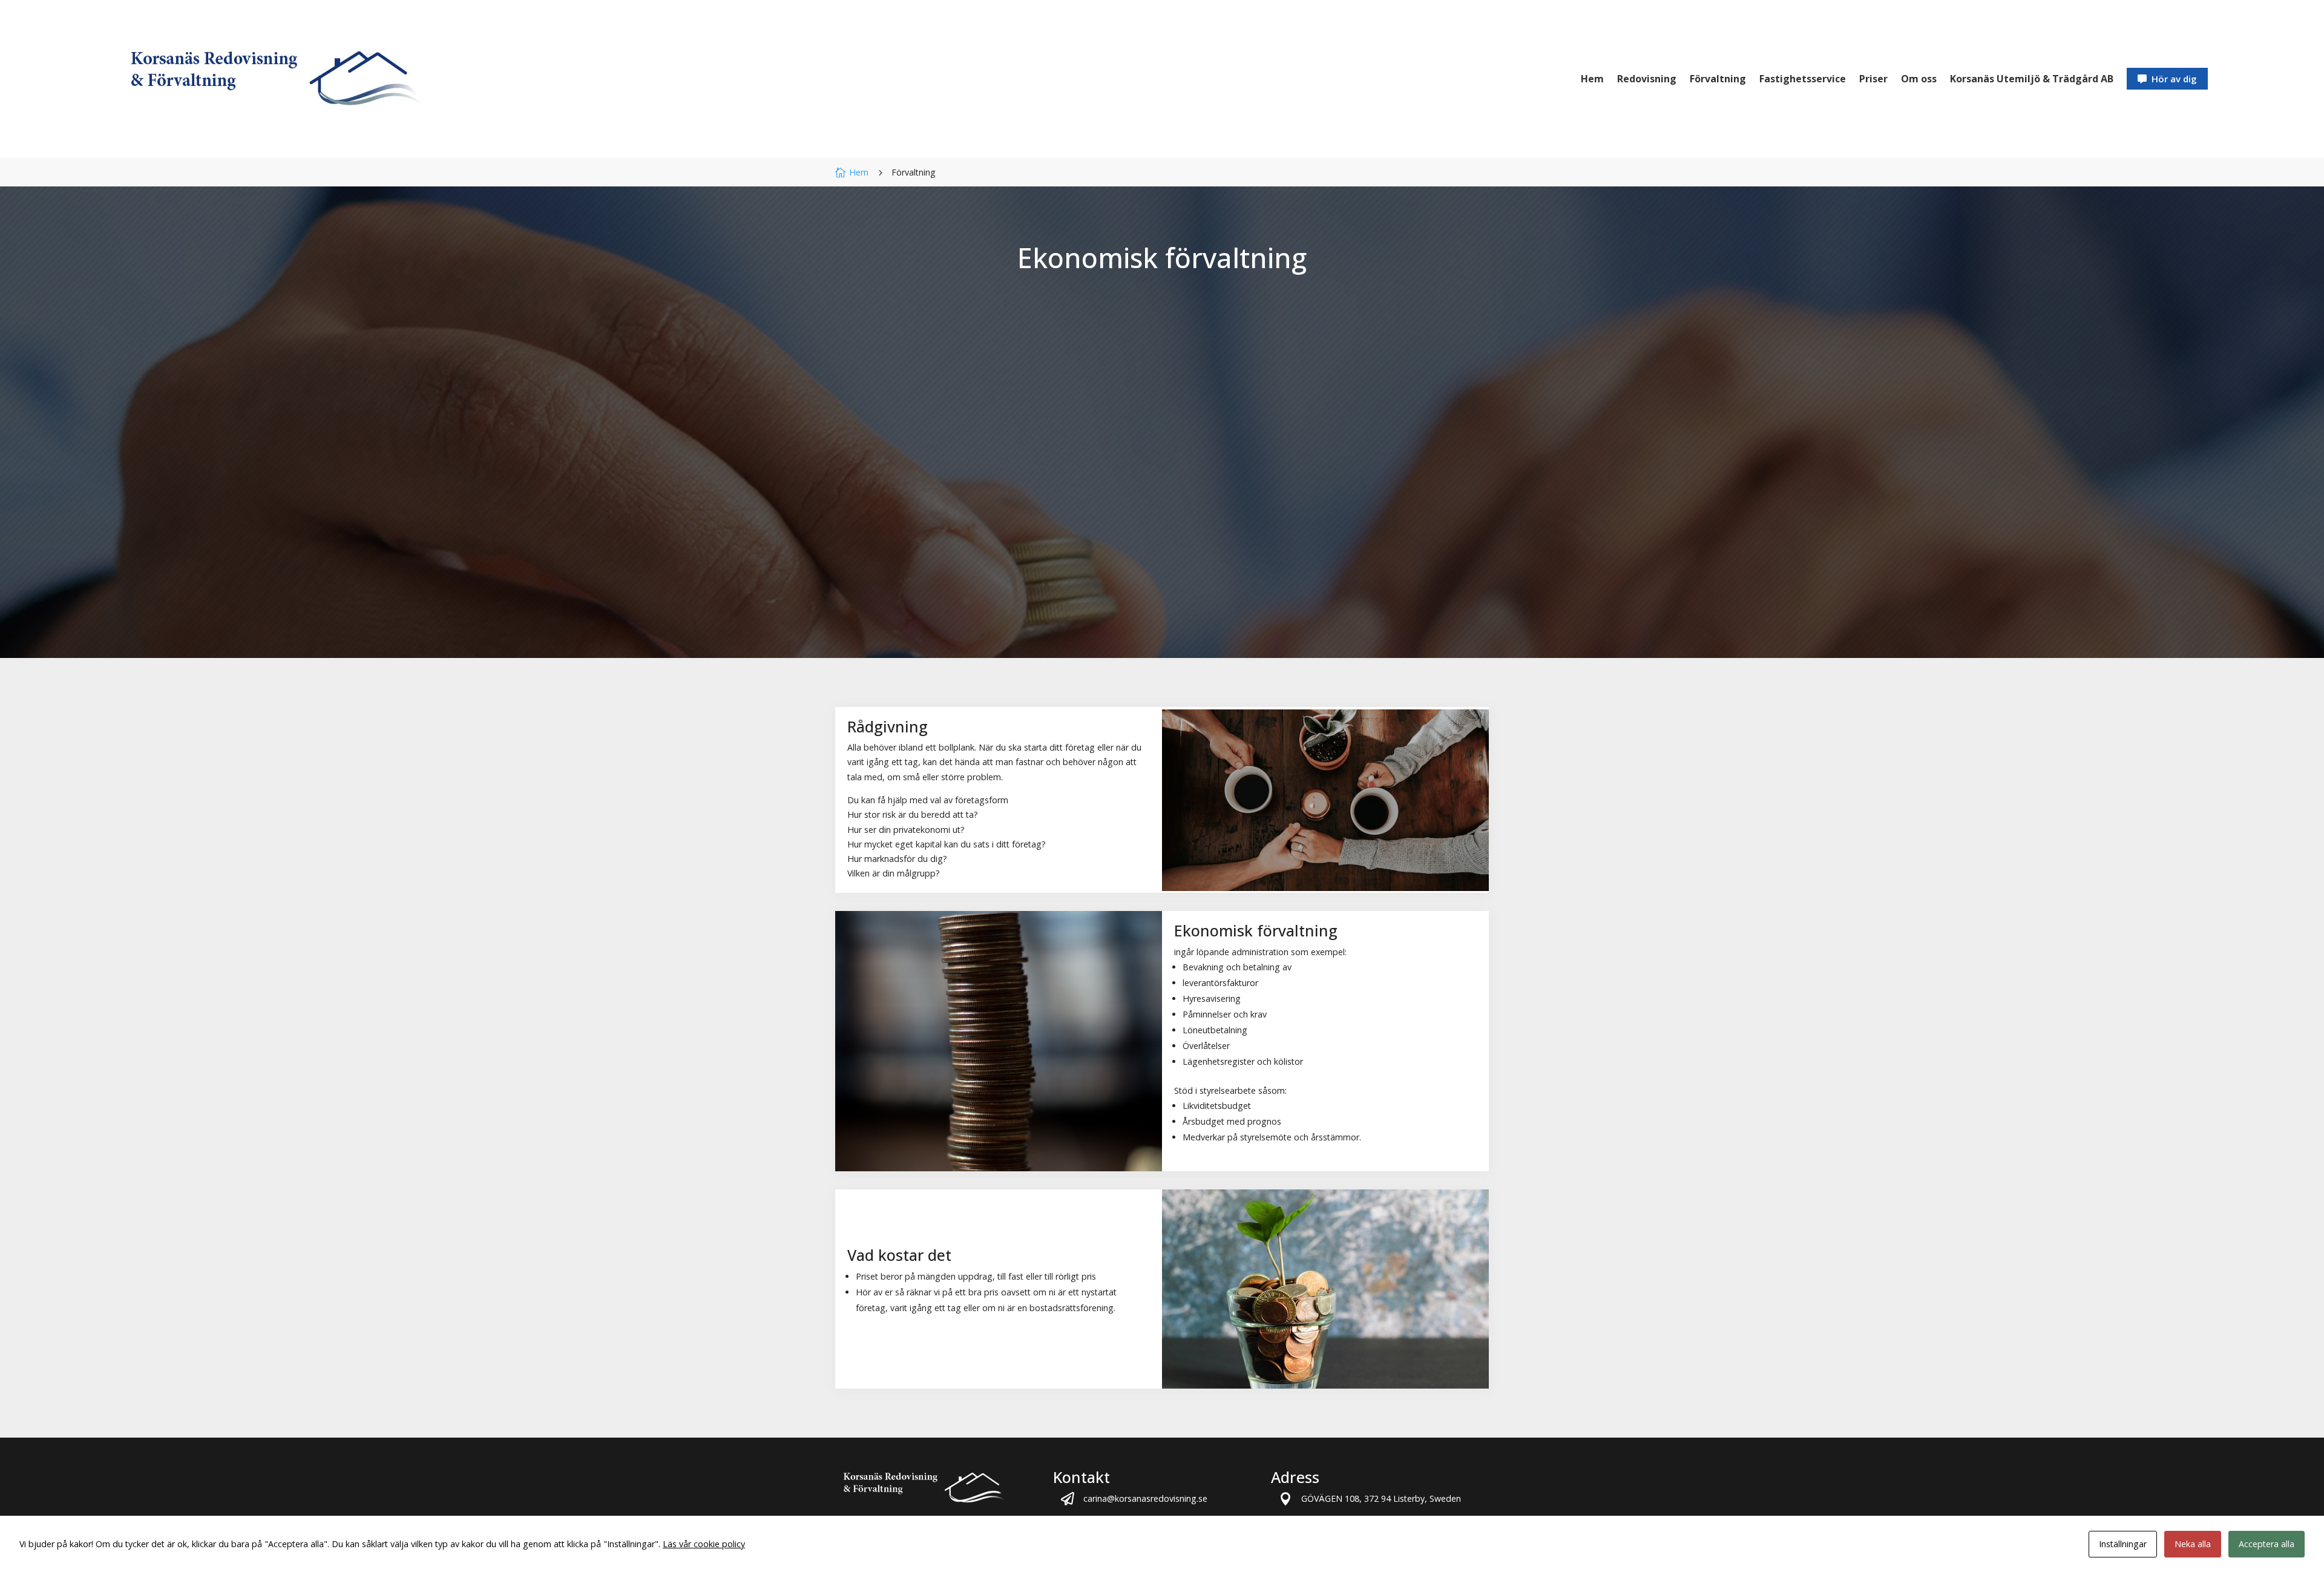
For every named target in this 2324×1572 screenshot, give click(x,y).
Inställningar (2123, 1544)
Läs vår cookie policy (704, 1544)
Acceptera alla (2267, 1544)
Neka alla (2193, 1544)
